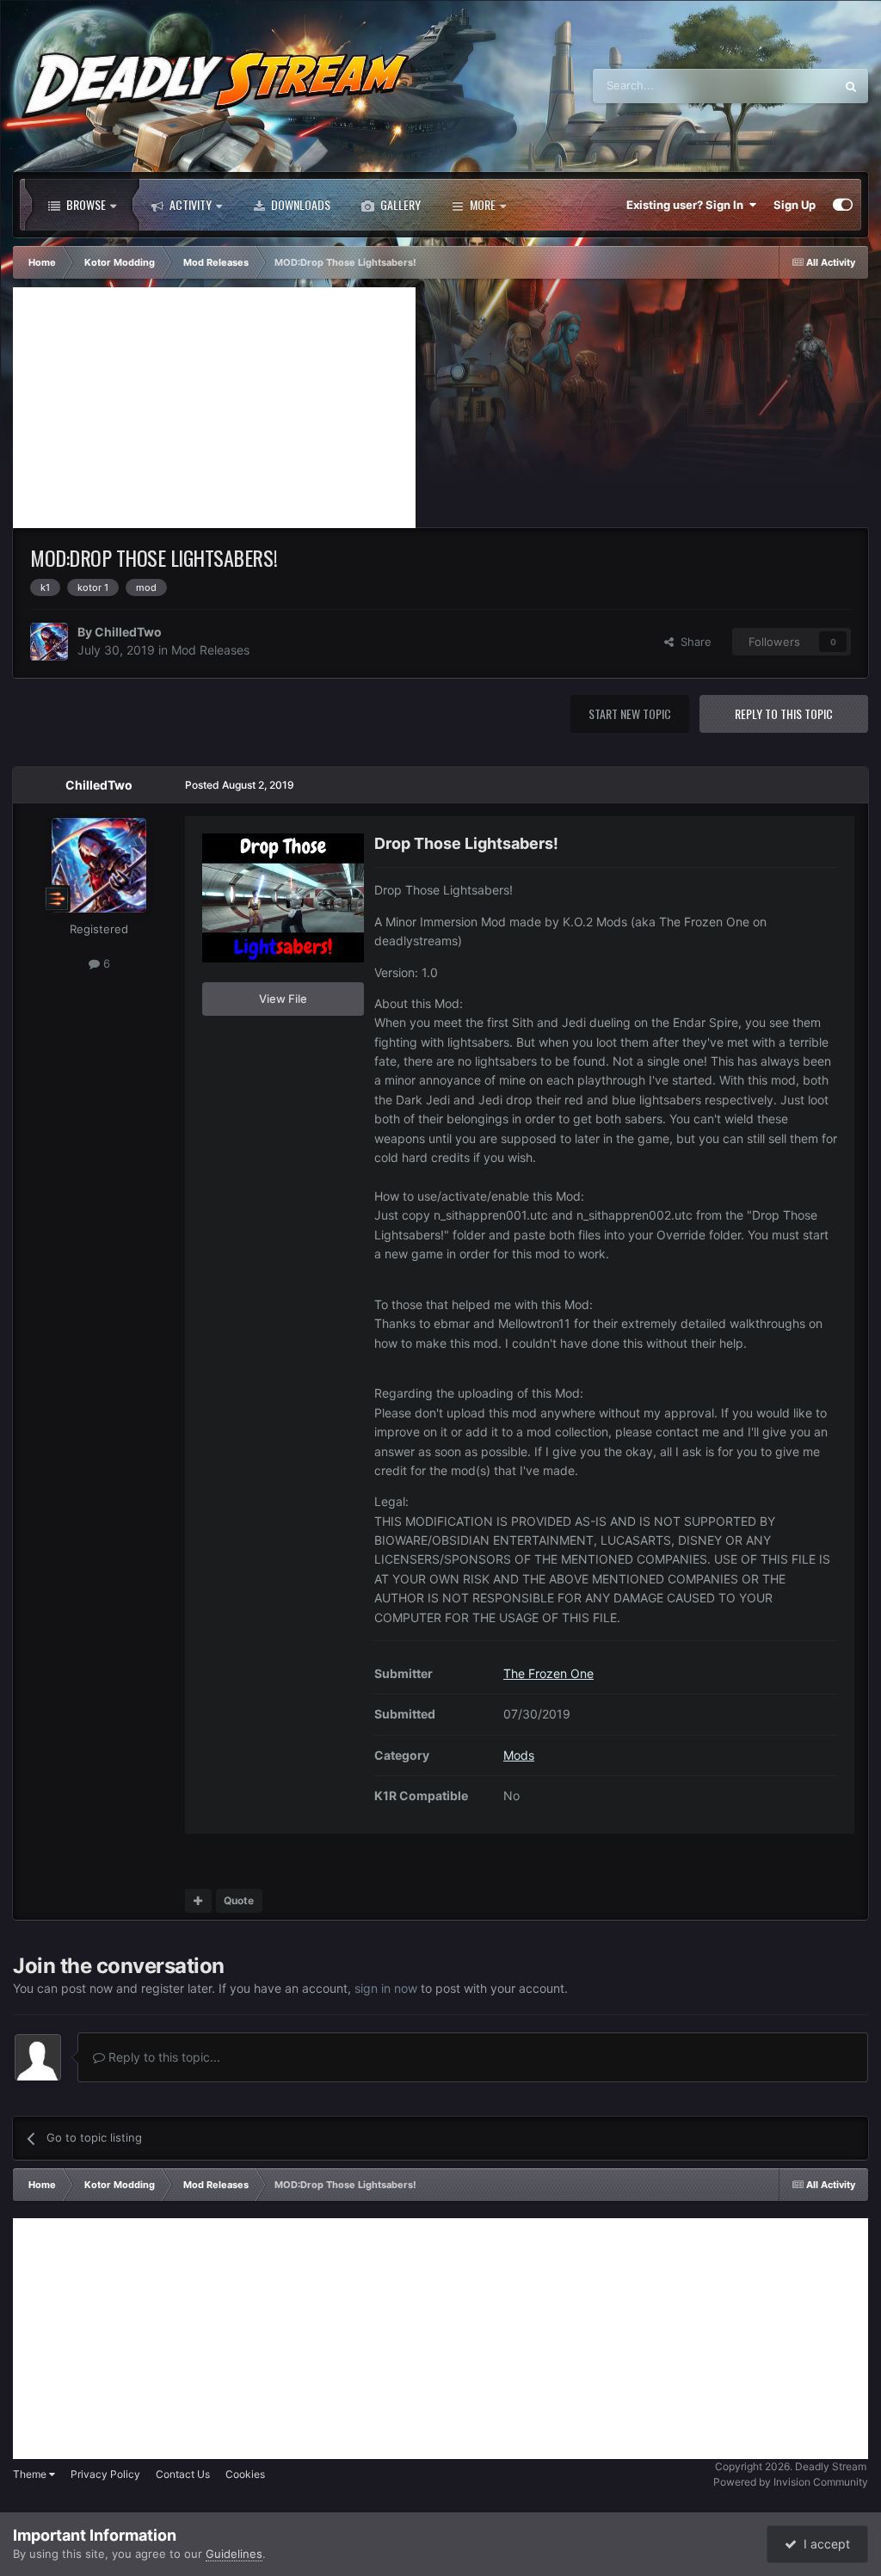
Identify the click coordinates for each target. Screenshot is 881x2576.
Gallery (399, 204)
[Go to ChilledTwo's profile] (49, 642)
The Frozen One (548, 1673)
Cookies (245, 2474)
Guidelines (234, 2554)
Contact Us (183, 2474)
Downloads (299, 204)
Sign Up (795, 205)
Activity (189, 204)
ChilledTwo (128, 632)
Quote (239, 1900)
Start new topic (630, 713)
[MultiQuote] (198, 1901)
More (483, 204)
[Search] (851, 86)
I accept (823, 2544)
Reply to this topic (784, 713)
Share (693, 642)
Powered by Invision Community (791, 2482)
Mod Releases (210, 650)
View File (283, 999)
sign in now (386, 1988)
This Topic (786, 86)
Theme (31, 2474)
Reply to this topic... (163, 2057)
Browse (85, 204)
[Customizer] (843, 205)
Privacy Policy (105, 2474)
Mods (519, 1755)
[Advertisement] (214, 408)
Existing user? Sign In (687, 205)
